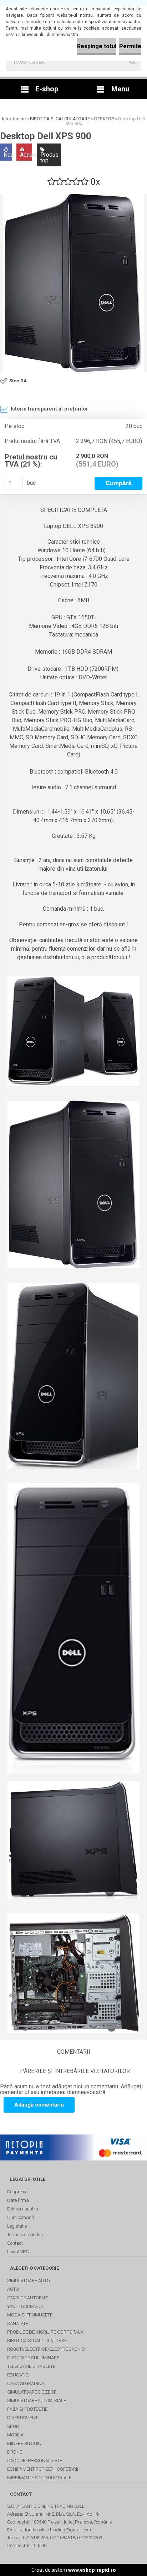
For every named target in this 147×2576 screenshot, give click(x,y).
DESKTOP (104, 119)
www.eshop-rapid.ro (92, 2570)
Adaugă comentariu (39, 2105)
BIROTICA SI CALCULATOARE (60, 119)
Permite (130, 46)
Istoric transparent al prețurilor (49, 409)
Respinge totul (97, 46)
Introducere (14, 119)
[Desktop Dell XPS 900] (73, 283)
